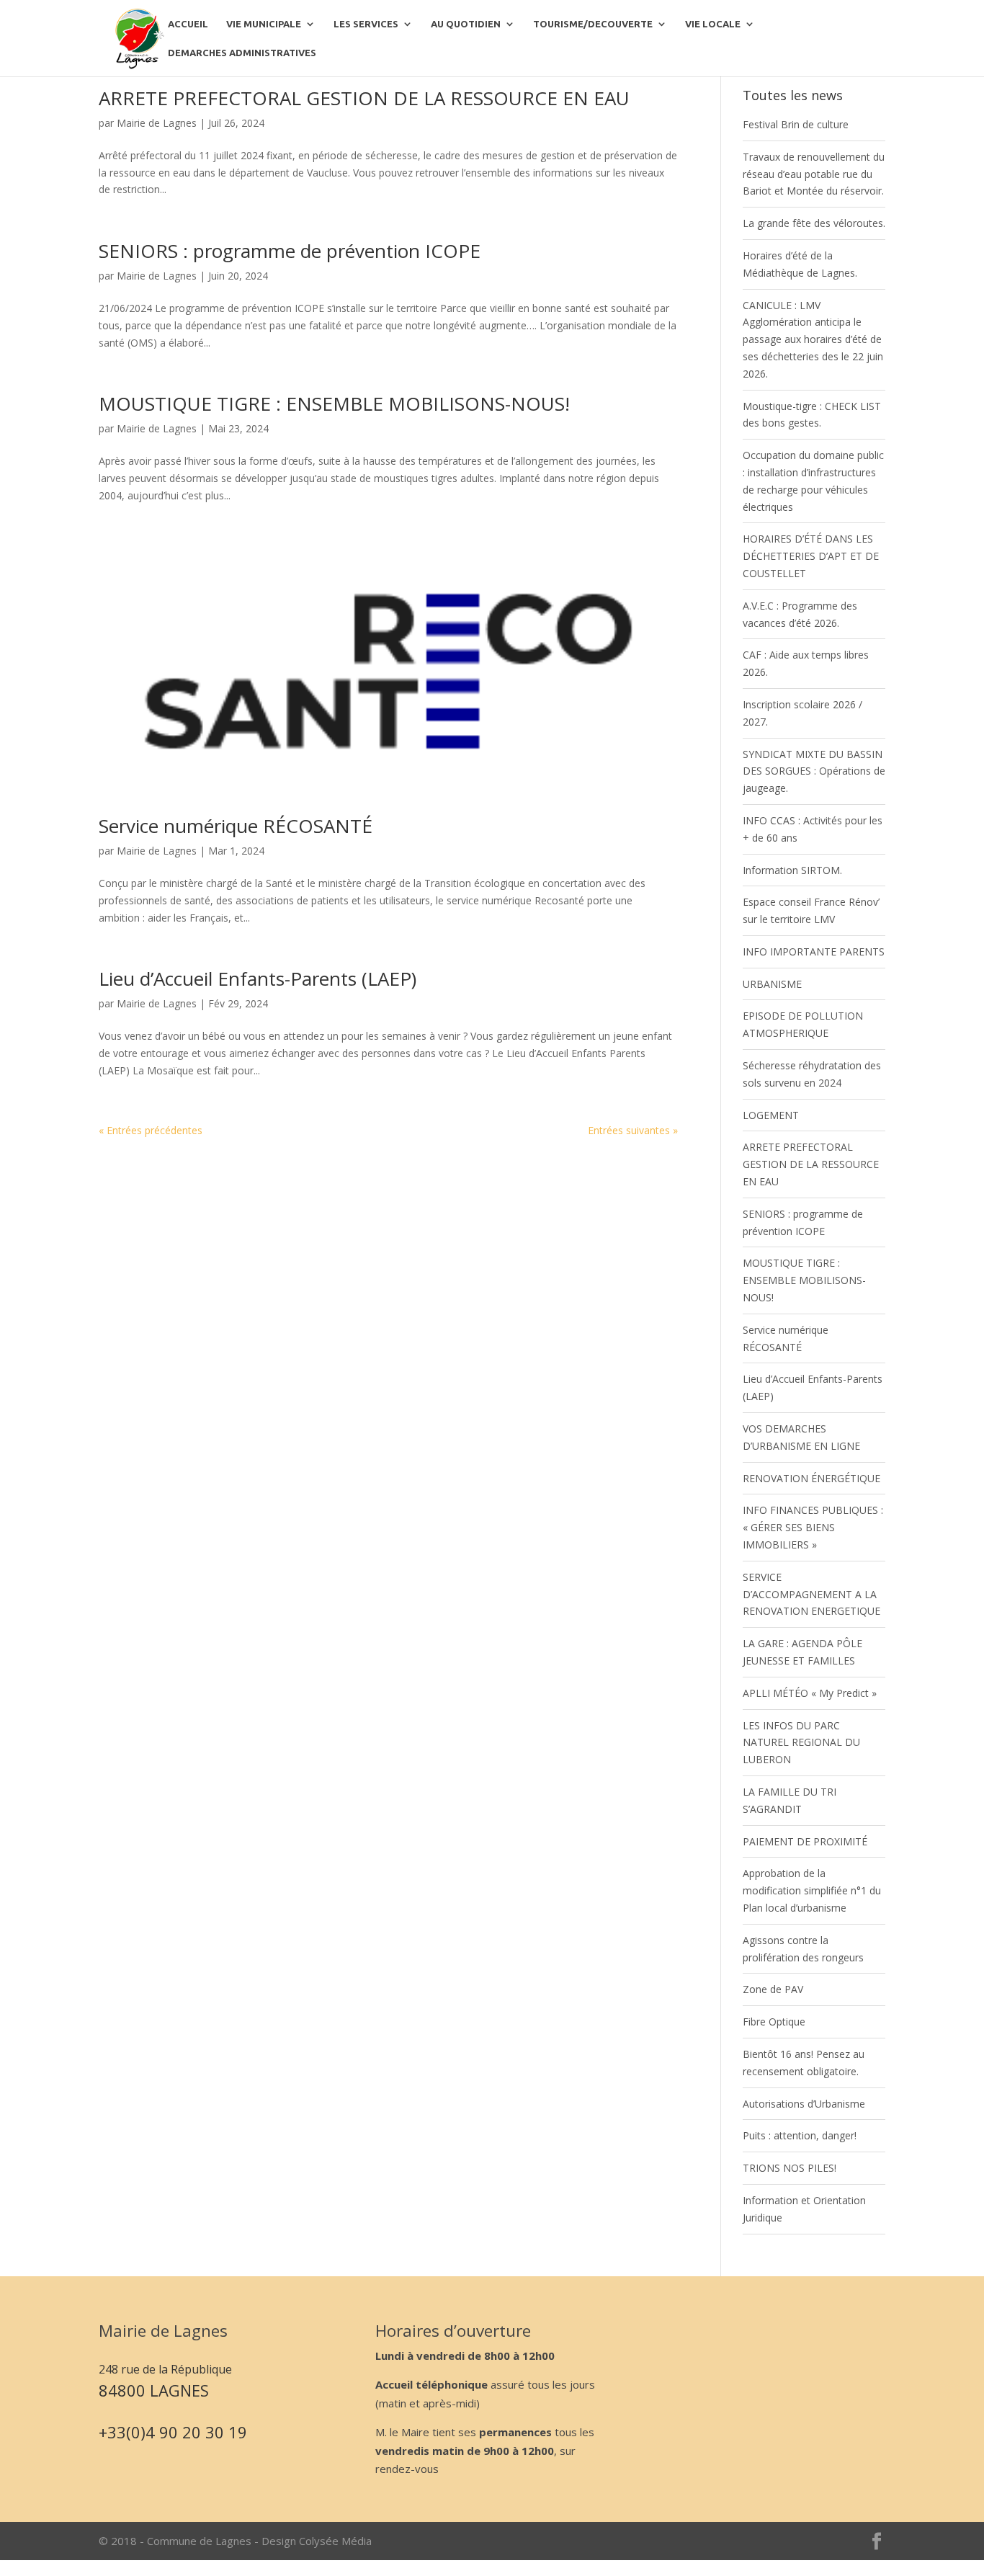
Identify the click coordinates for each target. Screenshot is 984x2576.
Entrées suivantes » (633, 1130)
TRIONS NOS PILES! (790, 2168)
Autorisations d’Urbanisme (804, 2104)
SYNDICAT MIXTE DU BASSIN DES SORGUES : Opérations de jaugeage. (814, 771)
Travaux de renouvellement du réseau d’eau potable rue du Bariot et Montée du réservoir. (814, 174)
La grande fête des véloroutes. (814, 223)
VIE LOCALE (713, 24)
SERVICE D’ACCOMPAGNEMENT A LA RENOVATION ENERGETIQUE (811, 1594)
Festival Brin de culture (796, 124)
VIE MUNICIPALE (264, 24)
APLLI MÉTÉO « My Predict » (810, 1693)
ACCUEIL (188, 24)
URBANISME (772, 984)
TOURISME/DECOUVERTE (593, 24)
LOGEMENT (771, 1115)
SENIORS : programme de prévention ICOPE (290, 251)
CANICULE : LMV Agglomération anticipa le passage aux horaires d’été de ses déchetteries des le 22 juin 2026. (813, 339)
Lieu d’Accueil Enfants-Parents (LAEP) (258, 979)
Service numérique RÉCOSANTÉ (236, 826)
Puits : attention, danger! (800, 2135)
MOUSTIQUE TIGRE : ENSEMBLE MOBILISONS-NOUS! (334, 404)
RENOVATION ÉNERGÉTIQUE (811, 1478)
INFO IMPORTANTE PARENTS (814, 951)
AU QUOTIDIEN (466, 24)
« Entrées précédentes (151, 1130)
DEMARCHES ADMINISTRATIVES (242, 53)
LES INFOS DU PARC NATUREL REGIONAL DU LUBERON (801, 1743)
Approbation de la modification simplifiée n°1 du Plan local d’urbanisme (812, 1890)
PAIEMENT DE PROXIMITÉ (805, 1841)
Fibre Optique (774, 2022)
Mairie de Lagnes (157, 123)
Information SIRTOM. (792, 870)
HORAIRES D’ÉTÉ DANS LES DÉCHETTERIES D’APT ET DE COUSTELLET (811, 556)
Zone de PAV (773, 1989)
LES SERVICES (366, 24)
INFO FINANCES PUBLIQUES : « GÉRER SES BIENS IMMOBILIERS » (813, 1527)
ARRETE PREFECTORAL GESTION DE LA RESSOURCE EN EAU (364, 98)
